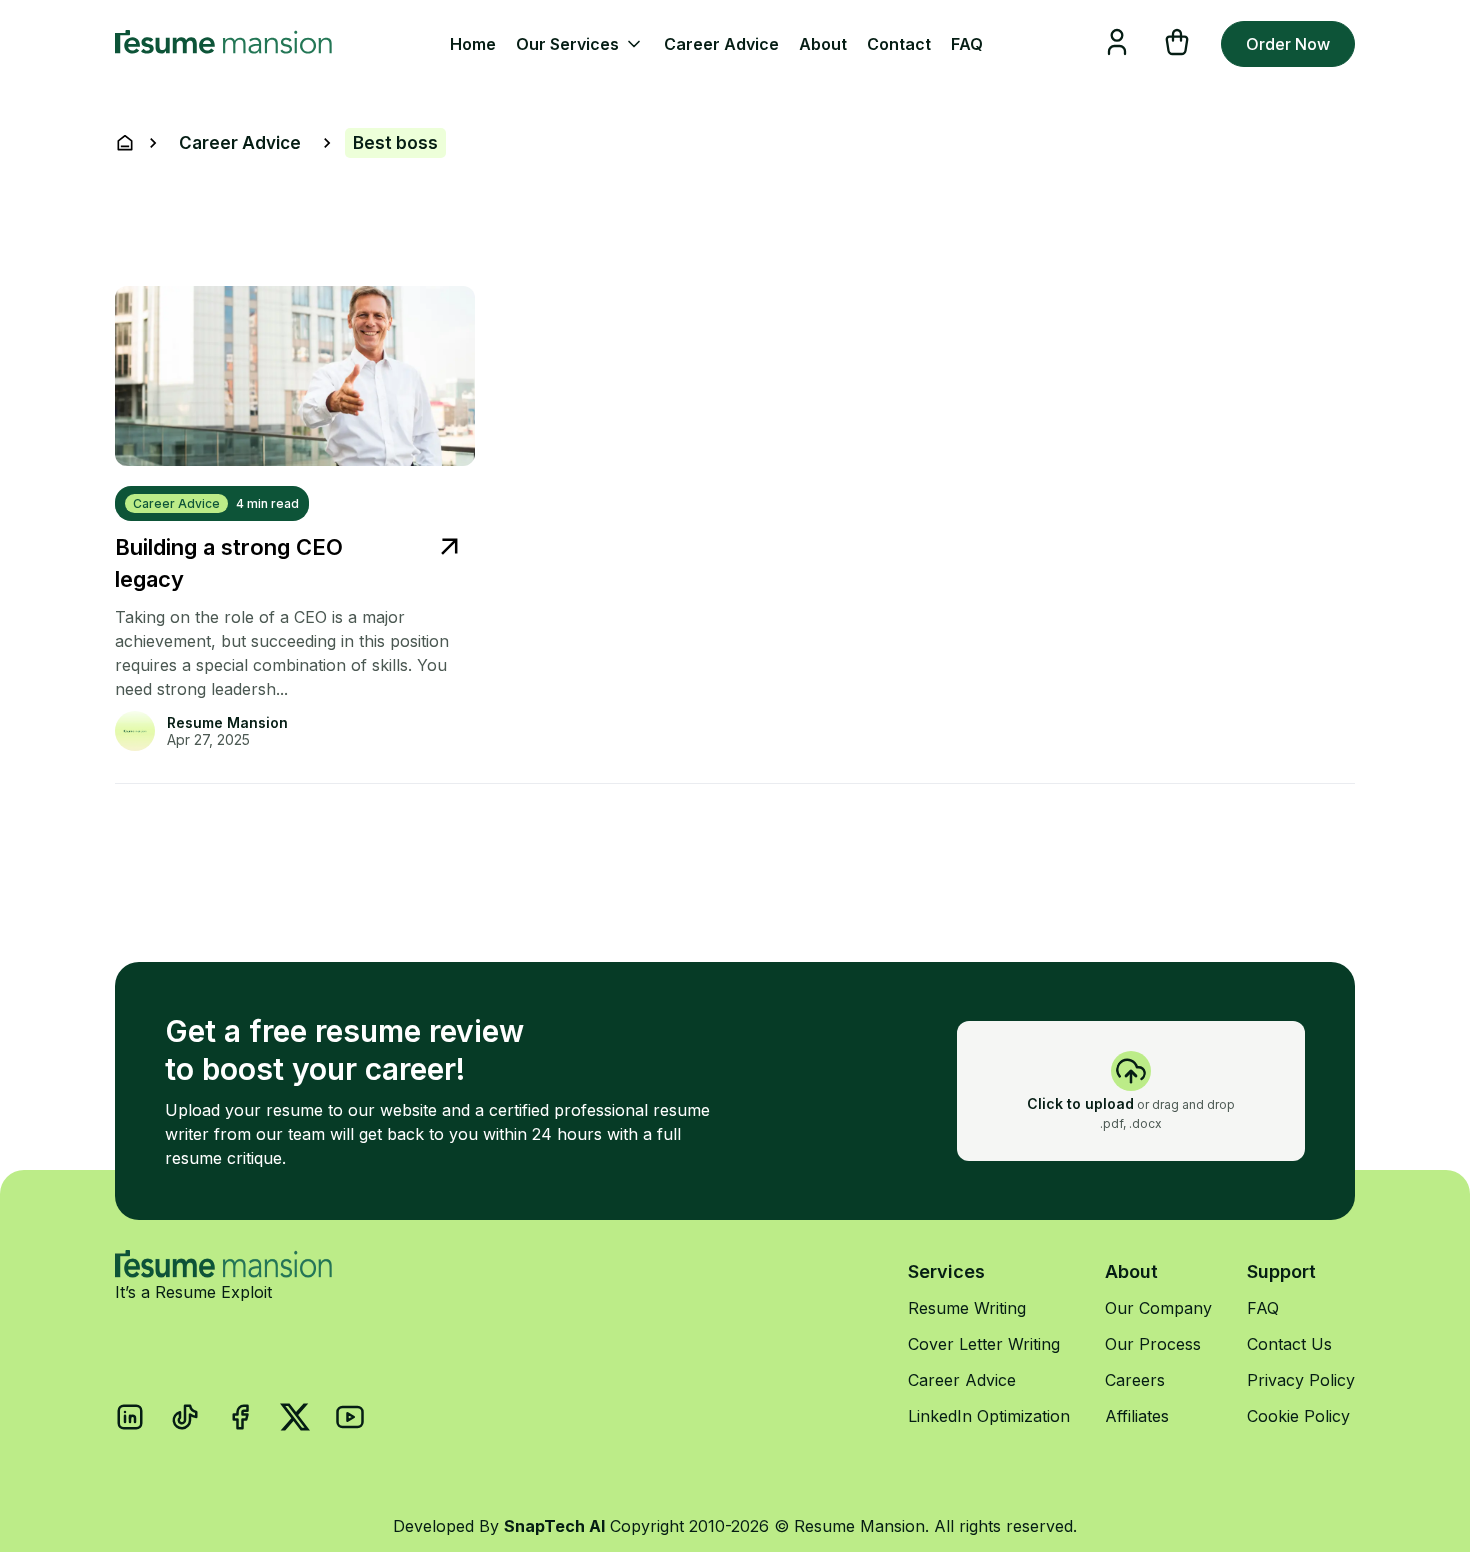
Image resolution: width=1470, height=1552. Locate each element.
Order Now (1288, 44)
